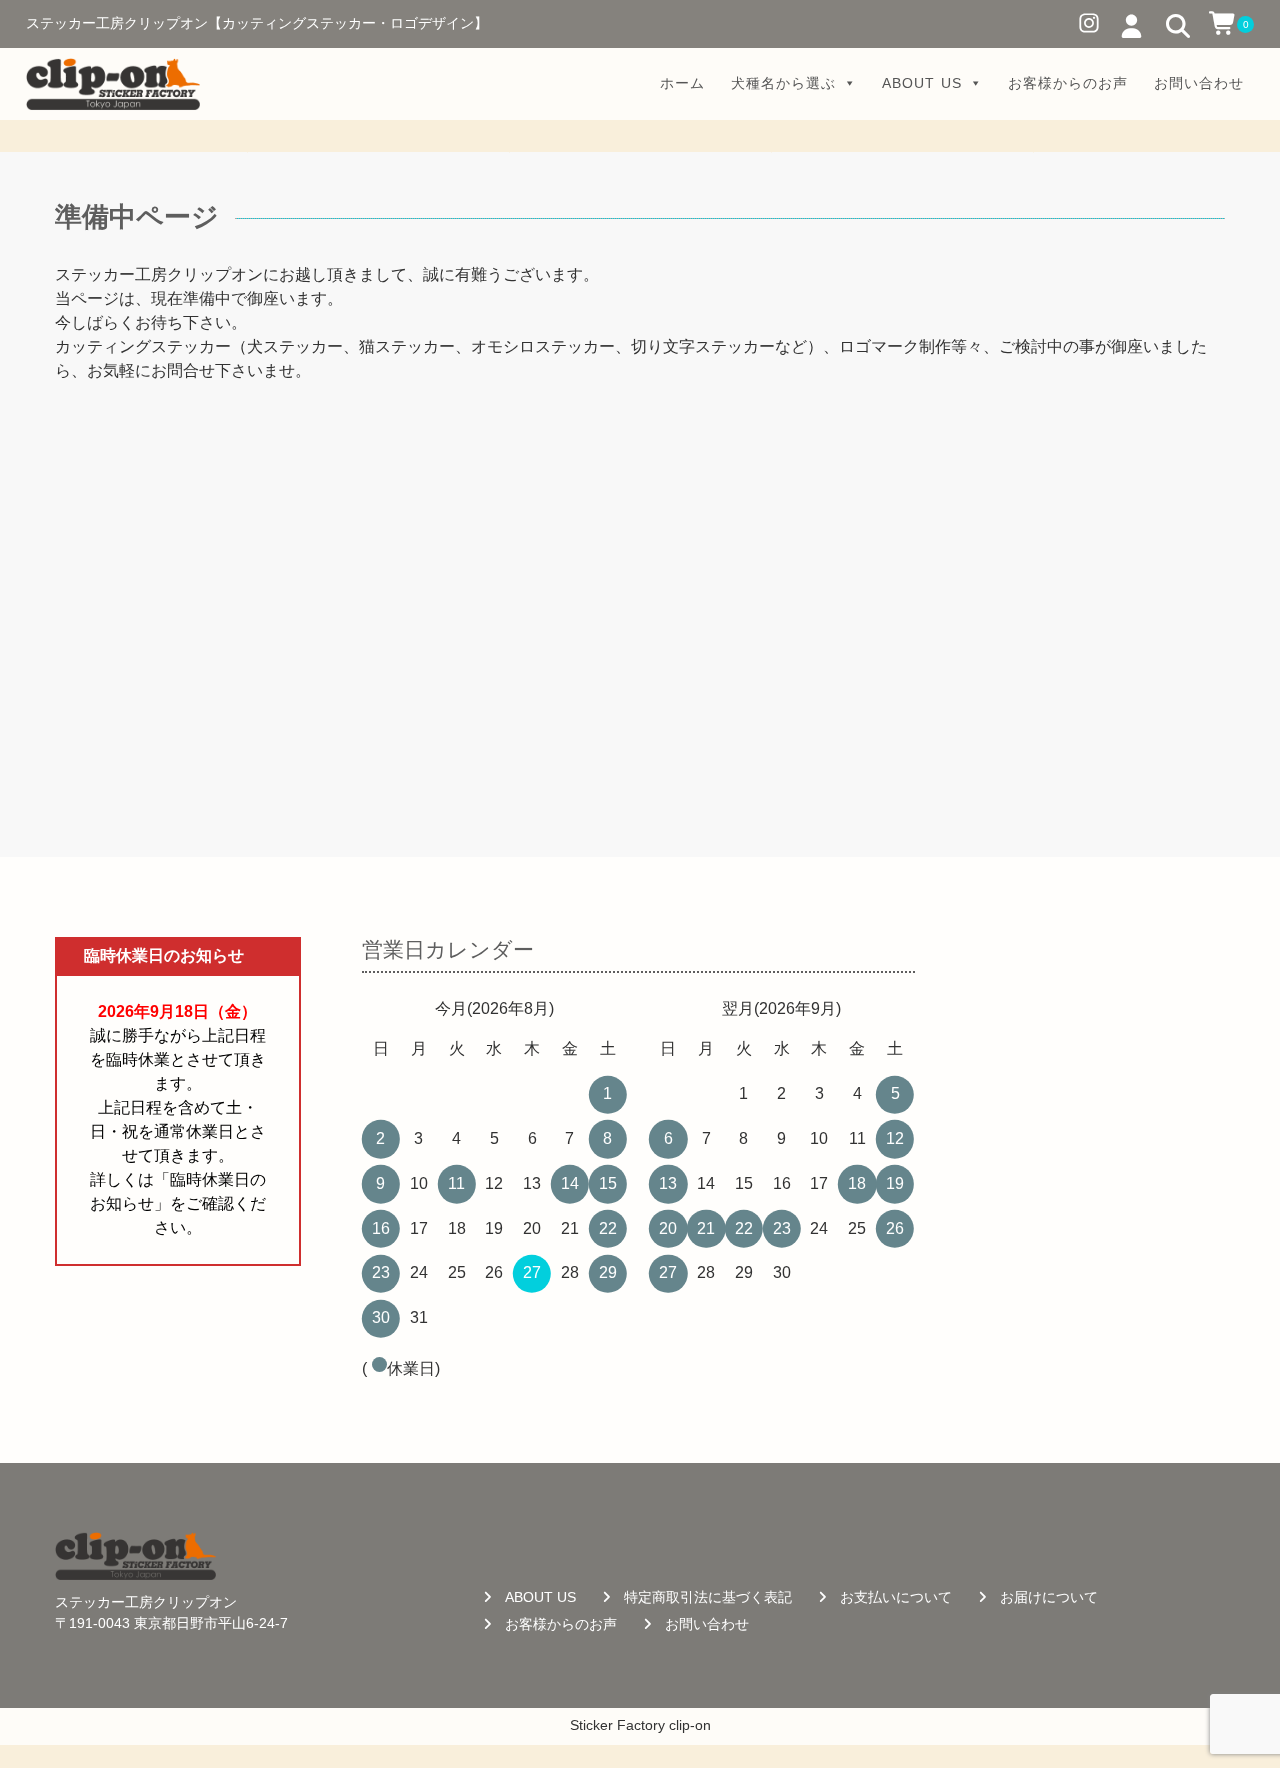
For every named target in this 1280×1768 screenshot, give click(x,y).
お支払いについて (896, 1597)
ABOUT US (921, 83)
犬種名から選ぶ (783, 83)
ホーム (682, 83)
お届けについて (1049, 1597)
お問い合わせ (1199, 83)
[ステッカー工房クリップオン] (113, 84)
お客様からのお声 (1068, 83)
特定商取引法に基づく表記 (708, 1597)
